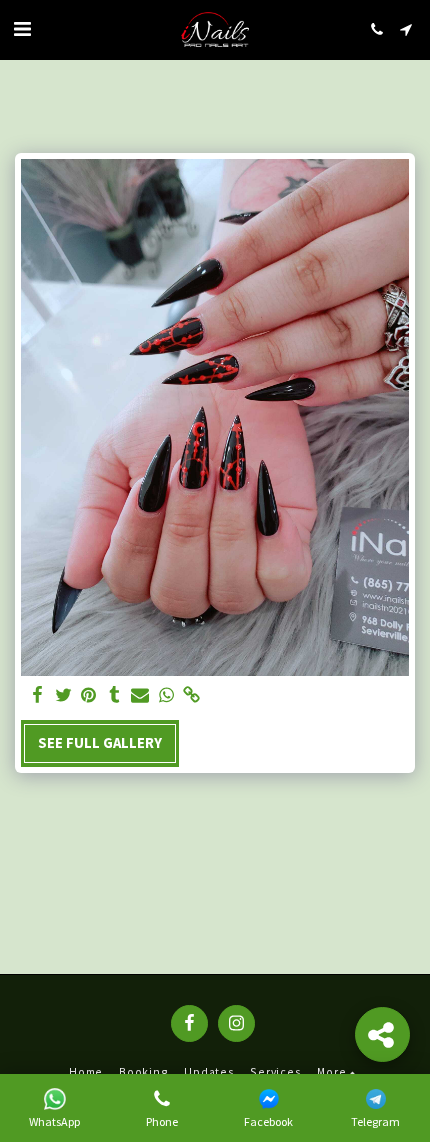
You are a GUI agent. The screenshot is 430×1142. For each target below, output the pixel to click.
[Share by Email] (140, 695)
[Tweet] (63, 695)
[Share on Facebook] (37, 695)
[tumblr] (115, 695)
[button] (22, 28)
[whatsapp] (166, 695)
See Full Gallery (100, 743)
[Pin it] (89, 695)
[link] (192, 695)
